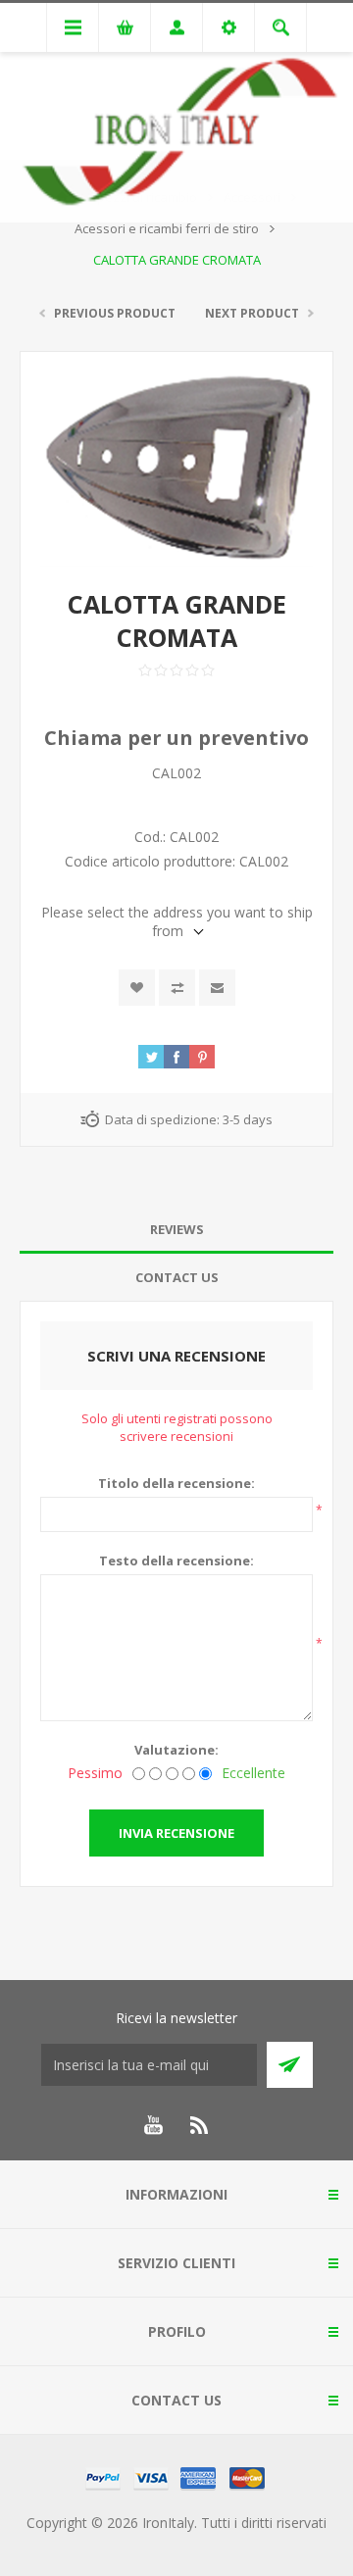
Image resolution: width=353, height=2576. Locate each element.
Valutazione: (176, 1750)
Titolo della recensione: (176, 1483)
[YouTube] (153, 2125)
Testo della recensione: (176, 1560)
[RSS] (200, 2125)
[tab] (176, 1230)
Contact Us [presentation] (177, 1277)
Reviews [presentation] (177, 1229)
